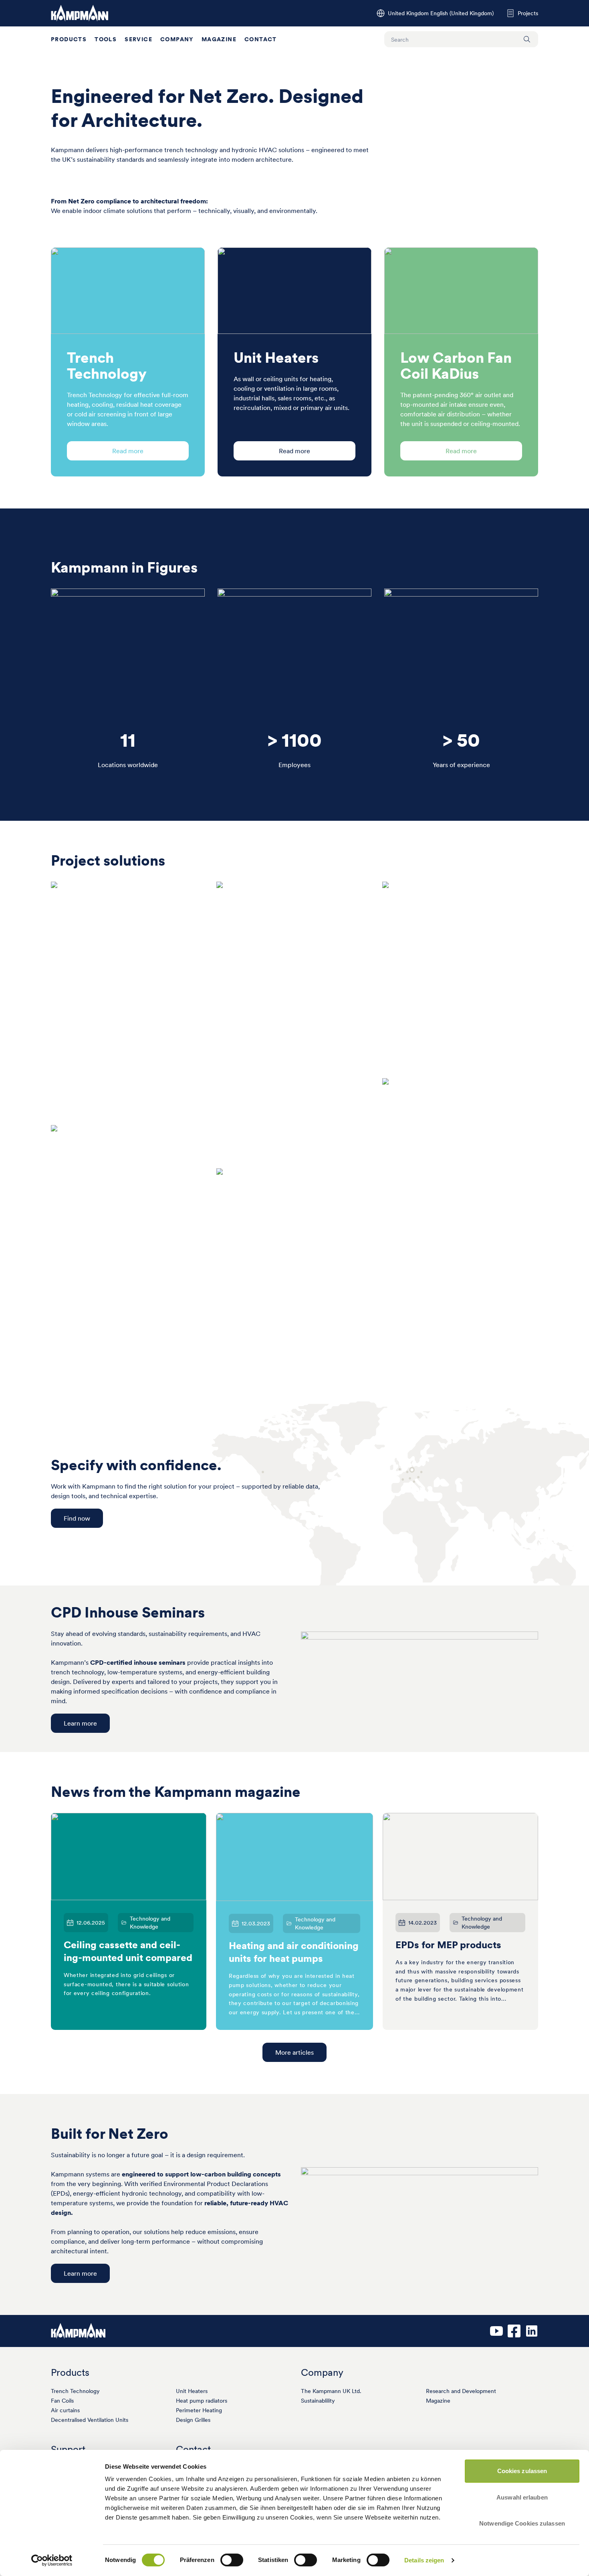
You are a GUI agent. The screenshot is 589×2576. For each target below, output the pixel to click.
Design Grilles (193, 2420)
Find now (77, 1518)
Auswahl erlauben (522, 2497)
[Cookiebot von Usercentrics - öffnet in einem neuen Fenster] (52, 2560)
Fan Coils (62, 2401)
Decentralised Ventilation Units (90, 2420)
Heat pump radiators (202, 2401)
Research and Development (461, 2391)
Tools (106, 39)
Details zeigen (424, 2560)
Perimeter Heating (199, 2410)
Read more (128, 451)
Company (177, 39)
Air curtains (65, 2410)
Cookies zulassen (522, 2471)
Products (69, 39)
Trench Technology (75, 2391)
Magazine (219, 39)
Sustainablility (318, 2401)
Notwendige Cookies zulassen (522, 2523)
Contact (261, 39)
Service (138, 39)
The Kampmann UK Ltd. (331, 2391)
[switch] (232, 2560)
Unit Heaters (192, 2391)
